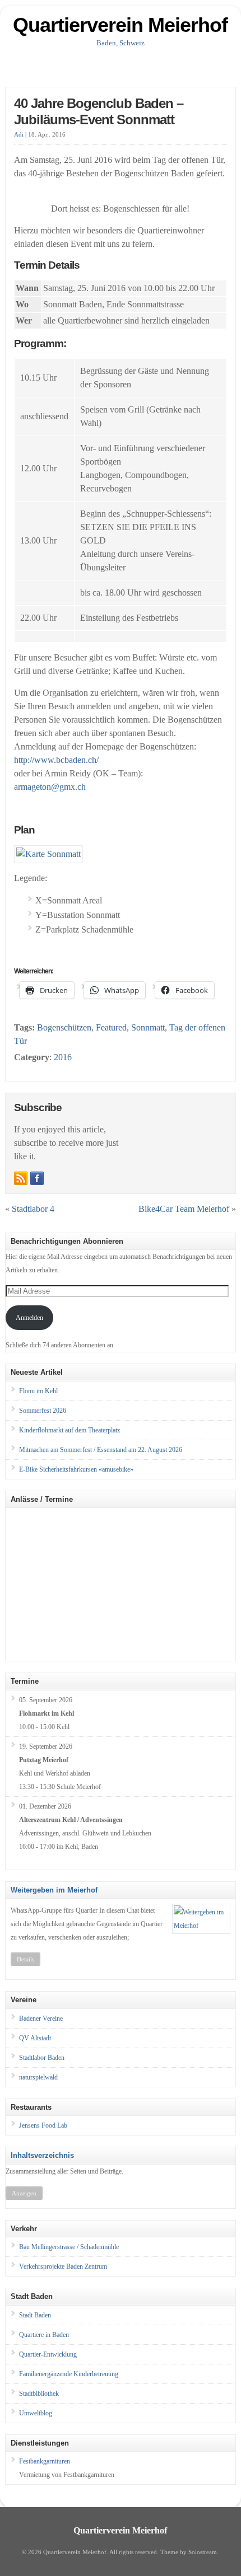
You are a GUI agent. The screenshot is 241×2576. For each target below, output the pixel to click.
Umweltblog (36, 2413)
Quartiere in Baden (44, 2335)
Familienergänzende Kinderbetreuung (69, 2374)
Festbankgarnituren (45, 2461)
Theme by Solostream (189, 2552)
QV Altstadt (35, 2038)
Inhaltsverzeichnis (42, 2155)
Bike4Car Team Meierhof (184, 1209)
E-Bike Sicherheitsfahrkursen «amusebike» (76, 1469)
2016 (63, 1057)
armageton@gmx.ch (50, 787)
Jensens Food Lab (43, 2125)
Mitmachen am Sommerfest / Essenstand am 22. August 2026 (101, 1450)
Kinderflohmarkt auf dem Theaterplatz (69, 1430)
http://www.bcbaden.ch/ (56, 760)
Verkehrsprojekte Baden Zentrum (63, 2266)
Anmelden (29, 1318)
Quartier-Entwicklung (48, 2354)
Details (26, 1959)
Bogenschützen (64, 1027)
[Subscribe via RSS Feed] (21, 1178)
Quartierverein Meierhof (120, 25)
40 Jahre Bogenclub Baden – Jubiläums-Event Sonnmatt (99, 111)
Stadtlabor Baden (42, 2058)
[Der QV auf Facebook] (37, 1178)
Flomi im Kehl (38, 1391)
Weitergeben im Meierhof (54, 1890)
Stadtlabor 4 (33, 1209)
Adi (19, 135)
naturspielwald (38, 2077)
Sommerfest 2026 (43, 1411)
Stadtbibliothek (39, 2394)
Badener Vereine (41, 2018)
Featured (111, 1027)
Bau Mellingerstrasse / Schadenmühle (69, 2247)
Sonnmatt (148, 1027)
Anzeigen (24, 2193)
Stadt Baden (35, 2315)
